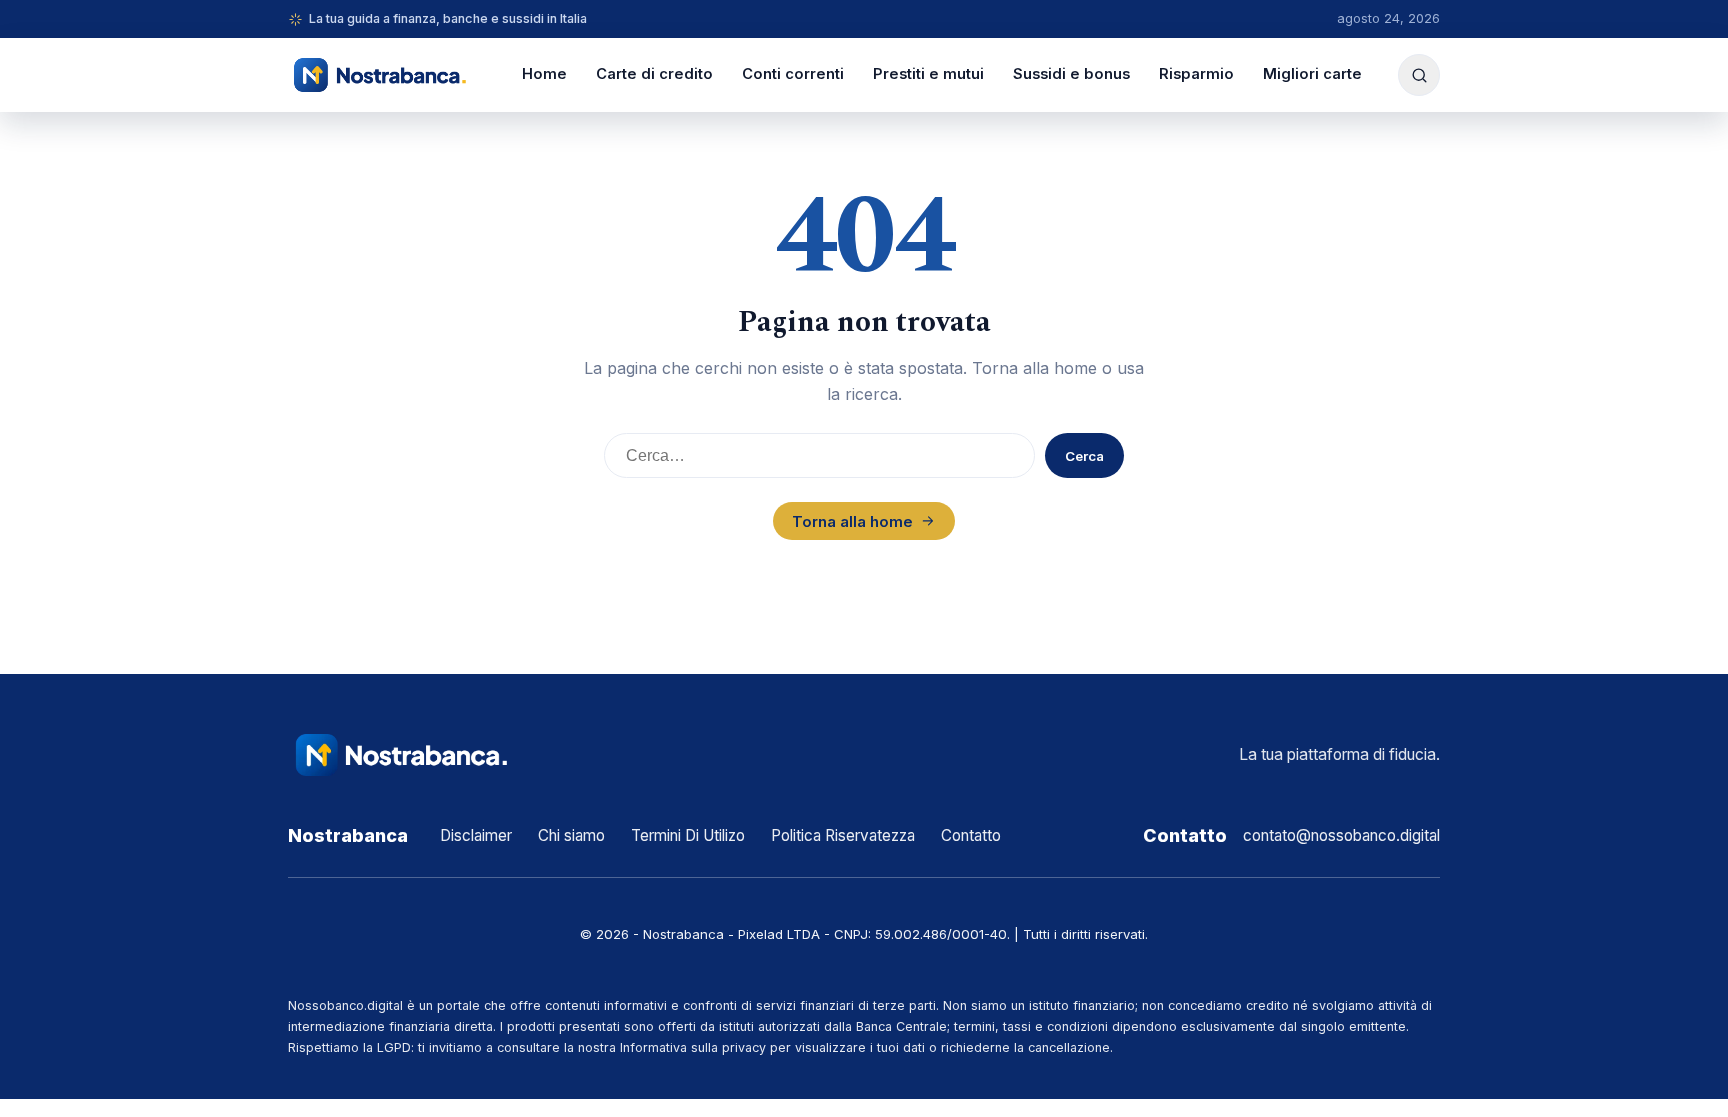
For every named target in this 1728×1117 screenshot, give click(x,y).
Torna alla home (852, 521)
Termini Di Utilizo (688, 835)
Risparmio (1196, 74)
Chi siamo (571, 835)
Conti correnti (793, 74)
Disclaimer (476, 835)
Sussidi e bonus (1071, 74)
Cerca (1084, 456)
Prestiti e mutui (928, 74)
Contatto (971, 835)
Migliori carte (1312, 74)
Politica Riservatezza (843, 835)
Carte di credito (654, 74)
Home (544, 74)
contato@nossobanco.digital (1341, 835)
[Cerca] (1419, 75)
